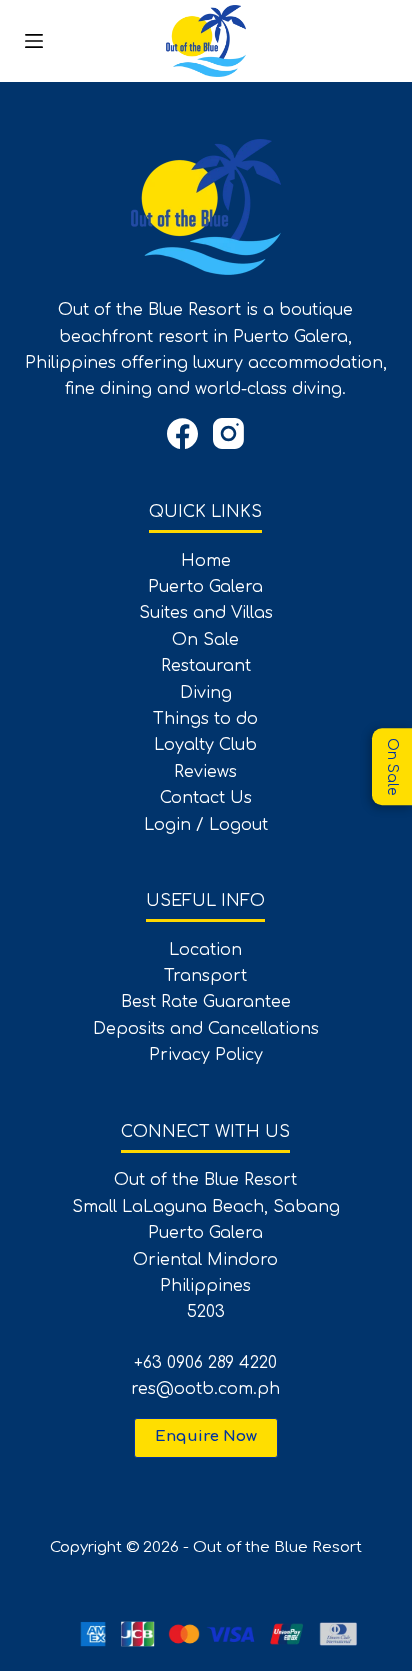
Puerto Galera (205, 587)
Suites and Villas (206, 613)
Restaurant (206, 666)
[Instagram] (228, 433)
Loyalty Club (205, 745)
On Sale (205, 640)
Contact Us (206, 798)
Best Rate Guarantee (206, 1002)
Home (206, 561)
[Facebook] (182, 433)
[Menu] (34, 41)
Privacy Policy (206, 1055)
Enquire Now (206, 1436)
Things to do (205, 719)
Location (205, 950)
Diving (206, 693)
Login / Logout (206, 825)
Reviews (205, 772)
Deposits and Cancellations (206, 1029)
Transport (205, 976)
